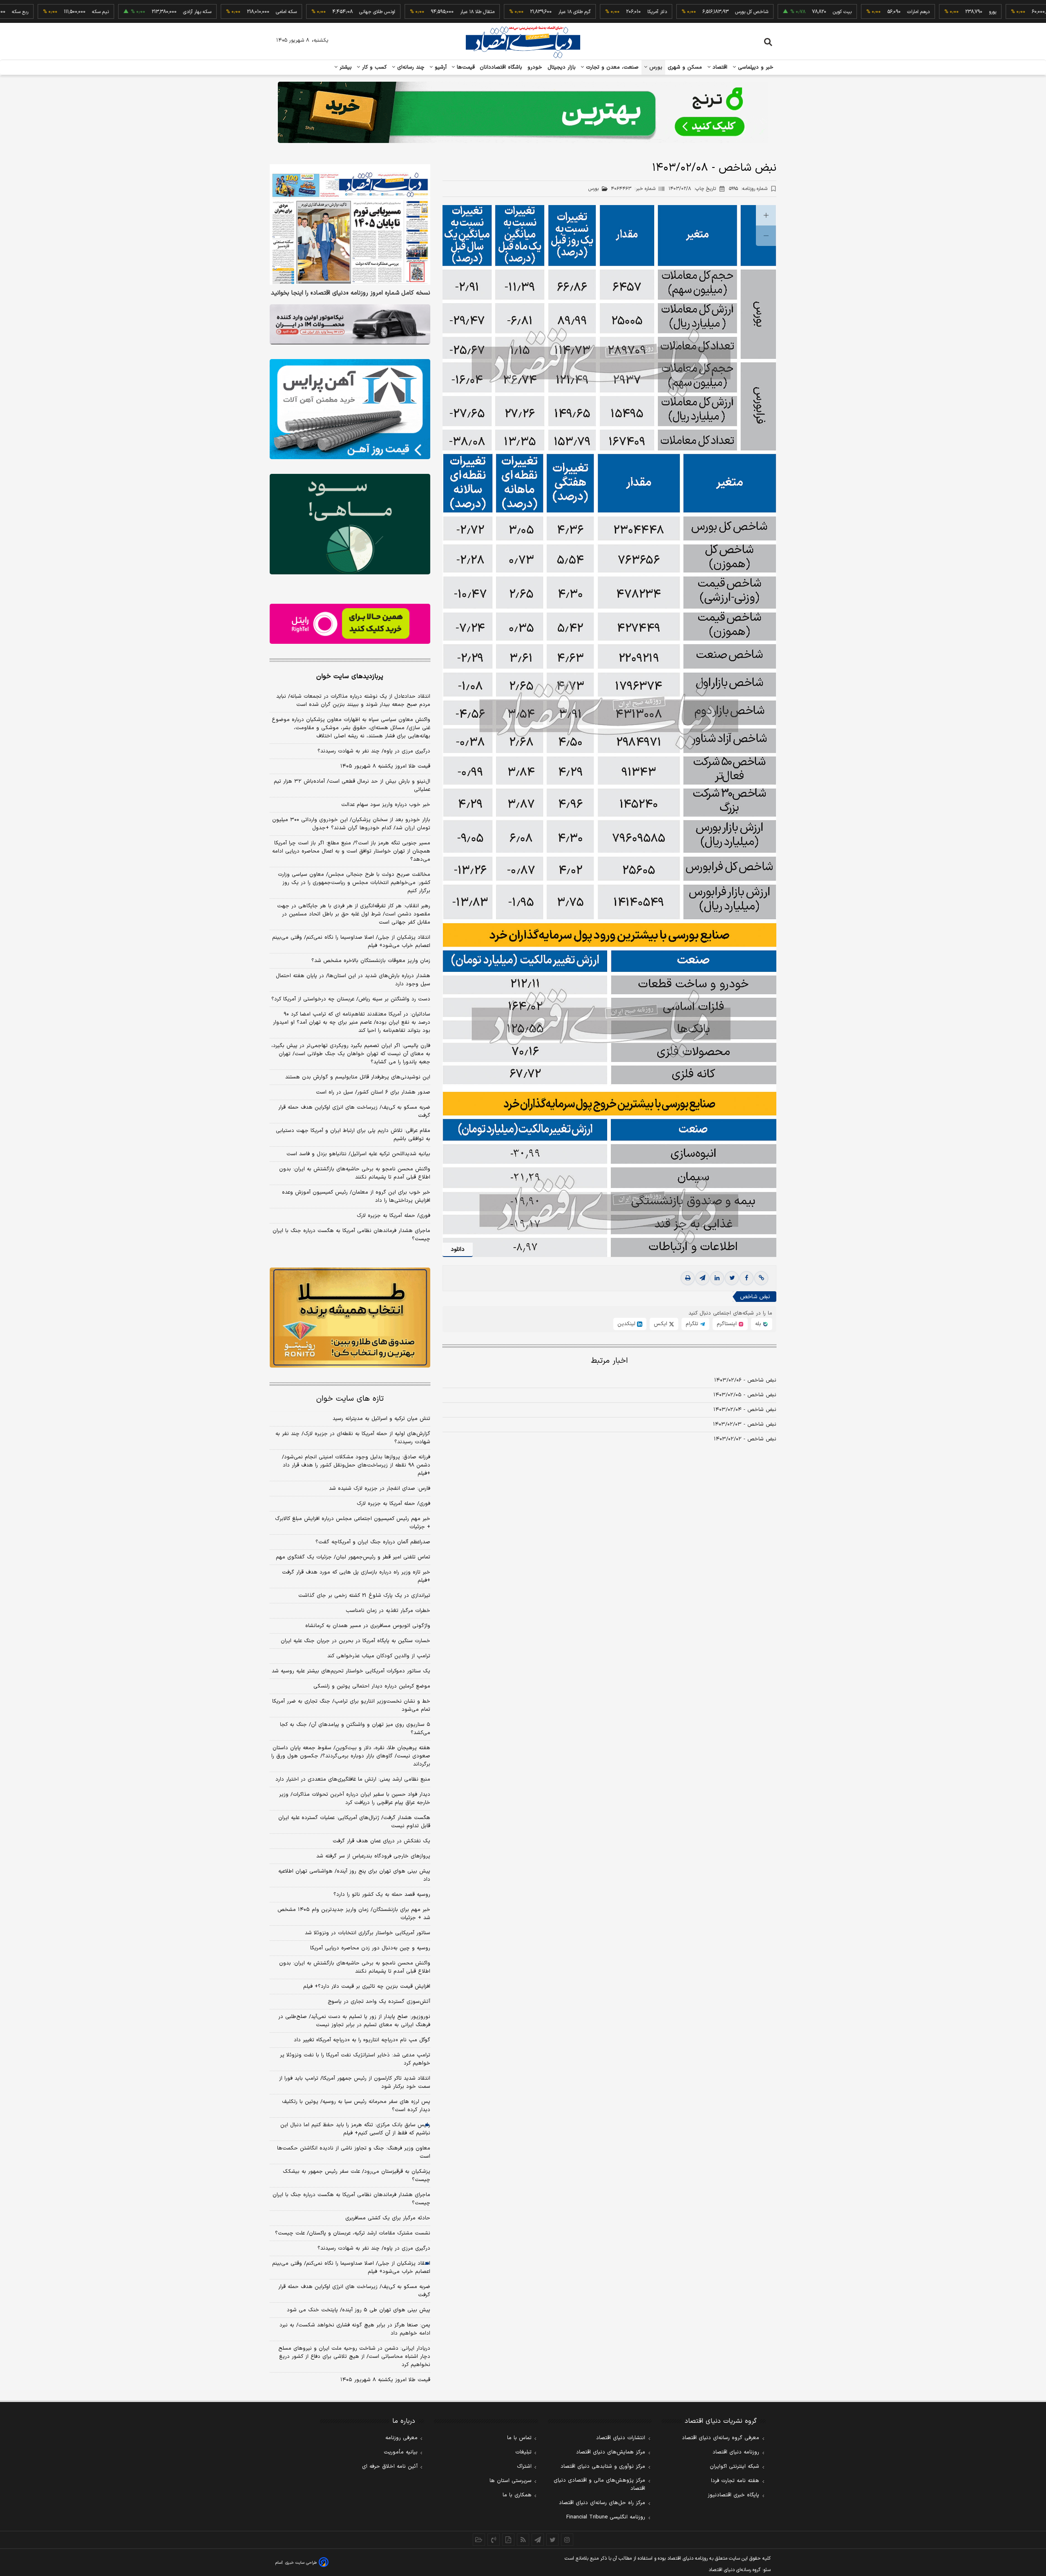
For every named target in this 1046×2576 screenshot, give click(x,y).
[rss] (523, 2540)
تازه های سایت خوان (350, 1399)
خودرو (535, 67)
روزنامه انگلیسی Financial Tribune (606, 2517)
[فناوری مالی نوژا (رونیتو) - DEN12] (350, 1318)
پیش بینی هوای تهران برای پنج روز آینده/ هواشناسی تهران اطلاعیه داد (354, 1875)
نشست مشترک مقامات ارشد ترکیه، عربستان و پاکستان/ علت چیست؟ (353, 2233)
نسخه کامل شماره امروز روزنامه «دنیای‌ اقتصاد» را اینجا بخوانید (351, 293)
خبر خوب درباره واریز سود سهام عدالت (386, 805)
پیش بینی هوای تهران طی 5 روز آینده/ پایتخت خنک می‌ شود (359, 2310)
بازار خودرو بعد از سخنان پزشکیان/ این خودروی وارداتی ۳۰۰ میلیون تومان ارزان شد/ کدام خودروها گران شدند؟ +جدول (351, 824)
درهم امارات (844, 12)
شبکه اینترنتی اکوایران (734, 2467)
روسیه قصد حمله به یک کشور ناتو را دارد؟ (382, 1895)
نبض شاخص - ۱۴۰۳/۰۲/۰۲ (745, 1439)
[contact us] (494, 2540)
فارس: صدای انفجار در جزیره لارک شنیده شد (380, 1489)
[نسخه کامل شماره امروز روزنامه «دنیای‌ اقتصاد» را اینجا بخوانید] (350, 224)
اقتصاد (719, 67)
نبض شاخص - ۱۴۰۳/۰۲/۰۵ (745, 1395)
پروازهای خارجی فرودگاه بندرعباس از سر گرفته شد (373, 1856)
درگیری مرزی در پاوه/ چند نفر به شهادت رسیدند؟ (374, 751)
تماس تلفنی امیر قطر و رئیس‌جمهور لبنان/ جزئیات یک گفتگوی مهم (353, 1557)
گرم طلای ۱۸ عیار (500, 12)
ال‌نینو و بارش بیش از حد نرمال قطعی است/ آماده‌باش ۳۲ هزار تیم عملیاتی (352, 786)
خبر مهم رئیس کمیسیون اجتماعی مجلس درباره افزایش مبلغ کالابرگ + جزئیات (353, 1523)
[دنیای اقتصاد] (523, 42)
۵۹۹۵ (748, 189)
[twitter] (732, 1278)
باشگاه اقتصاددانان (501, 67)
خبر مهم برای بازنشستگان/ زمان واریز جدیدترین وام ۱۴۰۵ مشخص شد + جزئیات (354, 1914)
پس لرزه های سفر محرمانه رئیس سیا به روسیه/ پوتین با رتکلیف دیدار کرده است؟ (356, 2106)
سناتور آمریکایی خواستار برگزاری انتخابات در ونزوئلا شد (368, 1933)
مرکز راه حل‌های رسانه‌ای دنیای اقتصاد (602, 2503)
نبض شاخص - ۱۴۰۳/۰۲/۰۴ (745, 1410)
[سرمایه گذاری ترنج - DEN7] (523, 112)
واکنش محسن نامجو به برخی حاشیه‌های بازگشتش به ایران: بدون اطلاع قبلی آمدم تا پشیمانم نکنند (355, 1173)
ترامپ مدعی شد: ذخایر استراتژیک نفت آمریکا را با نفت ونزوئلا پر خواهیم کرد (355, 2059)
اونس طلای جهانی (302, 12)
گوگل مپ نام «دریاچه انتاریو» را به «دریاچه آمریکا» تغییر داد (362, 2040)
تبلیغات (523, 2452)
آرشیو (440, 67)
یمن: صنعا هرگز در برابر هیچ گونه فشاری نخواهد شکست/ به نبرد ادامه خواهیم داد (355, 2329)
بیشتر (345, 67)
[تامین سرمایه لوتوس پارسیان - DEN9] (350, 524)
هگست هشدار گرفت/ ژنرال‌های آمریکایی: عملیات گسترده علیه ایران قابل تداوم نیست (354, 1822)
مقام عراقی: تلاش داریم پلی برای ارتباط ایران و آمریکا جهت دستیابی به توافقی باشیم (353, 1135)
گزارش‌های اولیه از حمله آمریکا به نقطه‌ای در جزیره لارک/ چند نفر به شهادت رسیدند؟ (353, 1438)
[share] (508, 2540)
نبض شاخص (755, 1297)
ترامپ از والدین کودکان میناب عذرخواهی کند (379, 1656)
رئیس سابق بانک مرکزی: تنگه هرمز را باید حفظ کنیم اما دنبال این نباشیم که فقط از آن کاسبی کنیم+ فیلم (355, 2129)
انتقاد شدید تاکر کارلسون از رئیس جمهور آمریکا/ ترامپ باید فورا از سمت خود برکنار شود (355, 2083)
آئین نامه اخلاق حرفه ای (390, 2467)
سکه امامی (211, 12)
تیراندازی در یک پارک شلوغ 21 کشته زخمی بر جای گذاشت (364, 1596)
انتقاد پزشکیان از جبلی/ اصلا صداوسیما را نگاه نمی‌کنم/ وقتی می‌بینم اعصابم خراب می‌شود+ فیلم (351, 942)
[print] (688, 1278)
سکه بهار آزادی (122, 12)
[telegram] (702, 1278)
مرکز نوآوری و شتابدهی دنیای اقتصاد (603, 2467)
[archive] (479, 2540)
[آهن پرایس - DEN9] (350, 409)
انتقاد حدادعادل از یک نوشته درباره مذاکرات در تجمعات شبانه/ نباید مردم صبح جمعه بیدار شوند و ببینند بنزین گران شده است (353, 701)
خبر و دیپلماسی (755, 67)
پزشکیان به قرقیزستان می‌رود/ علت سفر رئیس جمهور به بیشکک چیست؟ (356, 2176)
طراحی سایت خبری (301, 2563)
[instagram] (567, 2540)
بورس (655, 67)
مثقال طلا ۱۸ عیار (402, 12)
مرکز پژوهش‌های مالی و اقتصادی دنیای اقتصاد (599, 2484)
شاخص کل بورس (677, 12)
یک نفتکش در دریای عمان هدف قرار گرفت (381, 1841)
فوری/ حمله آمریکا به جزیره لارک (393, 1216)
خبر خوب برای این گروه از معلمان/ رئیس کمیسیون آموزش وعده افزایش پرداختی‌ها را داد (356, 1196)
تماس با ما (519, 2438)
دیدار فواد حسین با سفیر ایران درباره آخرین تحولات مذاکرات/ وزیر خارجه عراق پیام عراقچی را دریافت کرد (355, 1799)
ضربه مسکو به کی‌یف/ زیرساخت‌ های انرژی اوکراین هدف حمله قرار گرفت (354, 1112)
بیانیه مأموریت (401, 2452)
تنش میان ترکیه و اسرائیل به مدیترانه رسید (381, 1419)
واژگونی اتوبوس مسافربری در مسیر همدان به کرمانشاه (368, 1626)
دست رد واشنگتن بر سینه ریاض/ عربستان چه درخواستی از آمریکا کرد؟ (351, 999)
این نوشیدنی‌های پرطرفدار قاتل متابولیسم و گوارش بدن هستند (358, 1077)
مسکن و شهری (685, 67)
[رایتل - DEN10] (350, 624)
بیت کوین (767, 12)
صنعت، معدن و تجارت (611, 67)
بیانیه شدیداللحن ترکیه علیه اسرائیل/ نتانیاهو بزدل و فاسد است (358, 1154)
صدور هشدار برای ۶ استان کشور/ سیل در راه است (373, 1092)
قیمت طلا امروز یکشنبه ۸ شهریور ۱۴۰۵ (385, 766)
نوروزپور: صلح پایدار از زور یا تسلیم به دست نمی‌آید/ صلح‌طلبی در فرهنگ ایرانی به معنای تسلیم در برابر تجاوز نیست (354, 2021)
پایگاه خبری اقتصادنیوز (733, 2495)
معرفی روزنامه (401, 2438)
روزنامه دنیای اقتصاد (736, 2452)
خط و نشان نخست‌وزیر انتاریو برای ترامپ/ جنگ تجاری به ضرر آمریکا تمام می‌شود (351, 1705)
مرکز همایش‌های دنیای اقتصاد (611, 2452)
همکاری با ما (517, 2495)
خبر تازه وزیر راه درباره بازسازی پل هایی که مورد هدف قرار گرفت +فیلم (356, 1576)
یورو (918, 12)
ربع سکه (993, 12)
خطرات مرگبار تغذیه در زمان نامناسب (388, 1611)
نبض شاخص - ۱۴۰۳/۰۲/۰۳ (745, 1424)
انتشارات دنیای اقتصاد (621, 2438)
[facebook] (747, 1278)
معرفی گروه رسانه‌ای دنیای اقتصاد (721, 2438)
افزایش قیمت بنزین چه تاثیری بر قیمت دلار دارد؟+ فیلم (367, 1987)
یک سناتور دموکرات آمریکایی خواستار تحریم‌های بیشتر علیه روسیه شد (351, 1671)
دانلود (458, 1249)
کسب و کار (373, 67)
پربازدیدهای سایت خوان (350, 676)
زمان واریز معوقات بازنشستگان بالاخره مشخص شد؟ (371, 961)
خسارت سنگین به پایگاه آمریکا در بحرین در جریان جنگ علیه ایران (355, 1641)
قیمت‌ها (465, 67)
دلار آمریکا (582, 12)
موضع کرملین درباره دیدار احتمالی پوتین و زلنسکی (372, 1686)
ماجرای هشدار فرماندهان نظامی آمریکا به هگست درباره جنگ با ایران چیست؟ (351, 1235)
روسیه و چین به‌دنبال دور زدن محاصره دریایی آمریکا (370, 1948)
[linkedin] (717, 1278)
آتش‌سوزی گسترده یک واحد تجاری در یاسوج (379, 2002)
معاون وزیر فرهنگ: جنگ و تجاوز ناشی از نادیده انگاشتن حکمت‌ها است (354, 2152)
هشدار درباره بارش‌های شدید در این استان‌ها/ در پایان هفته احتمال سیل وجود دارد (353, 980)
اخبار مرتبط (609, 1361)
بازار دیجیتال (562, 67)
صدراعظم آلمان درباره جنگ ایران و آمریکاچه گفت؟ (373, 1542)
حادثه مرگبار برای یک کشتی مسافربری (388, 2218)
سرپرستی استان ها (511, 2481)
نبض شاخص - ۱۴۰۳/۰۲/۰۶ (745, 1380)
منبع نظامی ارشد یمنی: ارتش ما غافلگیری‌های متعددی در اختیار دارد (353, 1779)
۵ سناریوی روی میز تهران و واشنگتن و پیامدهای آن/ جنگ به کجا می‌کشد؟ (355, 1729)
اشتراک (524, 2467)
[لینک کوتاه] (761, 1278)
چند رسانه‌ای (410, 67)
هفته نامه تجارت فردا (735, 2481)
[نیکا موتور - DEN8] (350, 324)
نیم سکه (26, 12)
